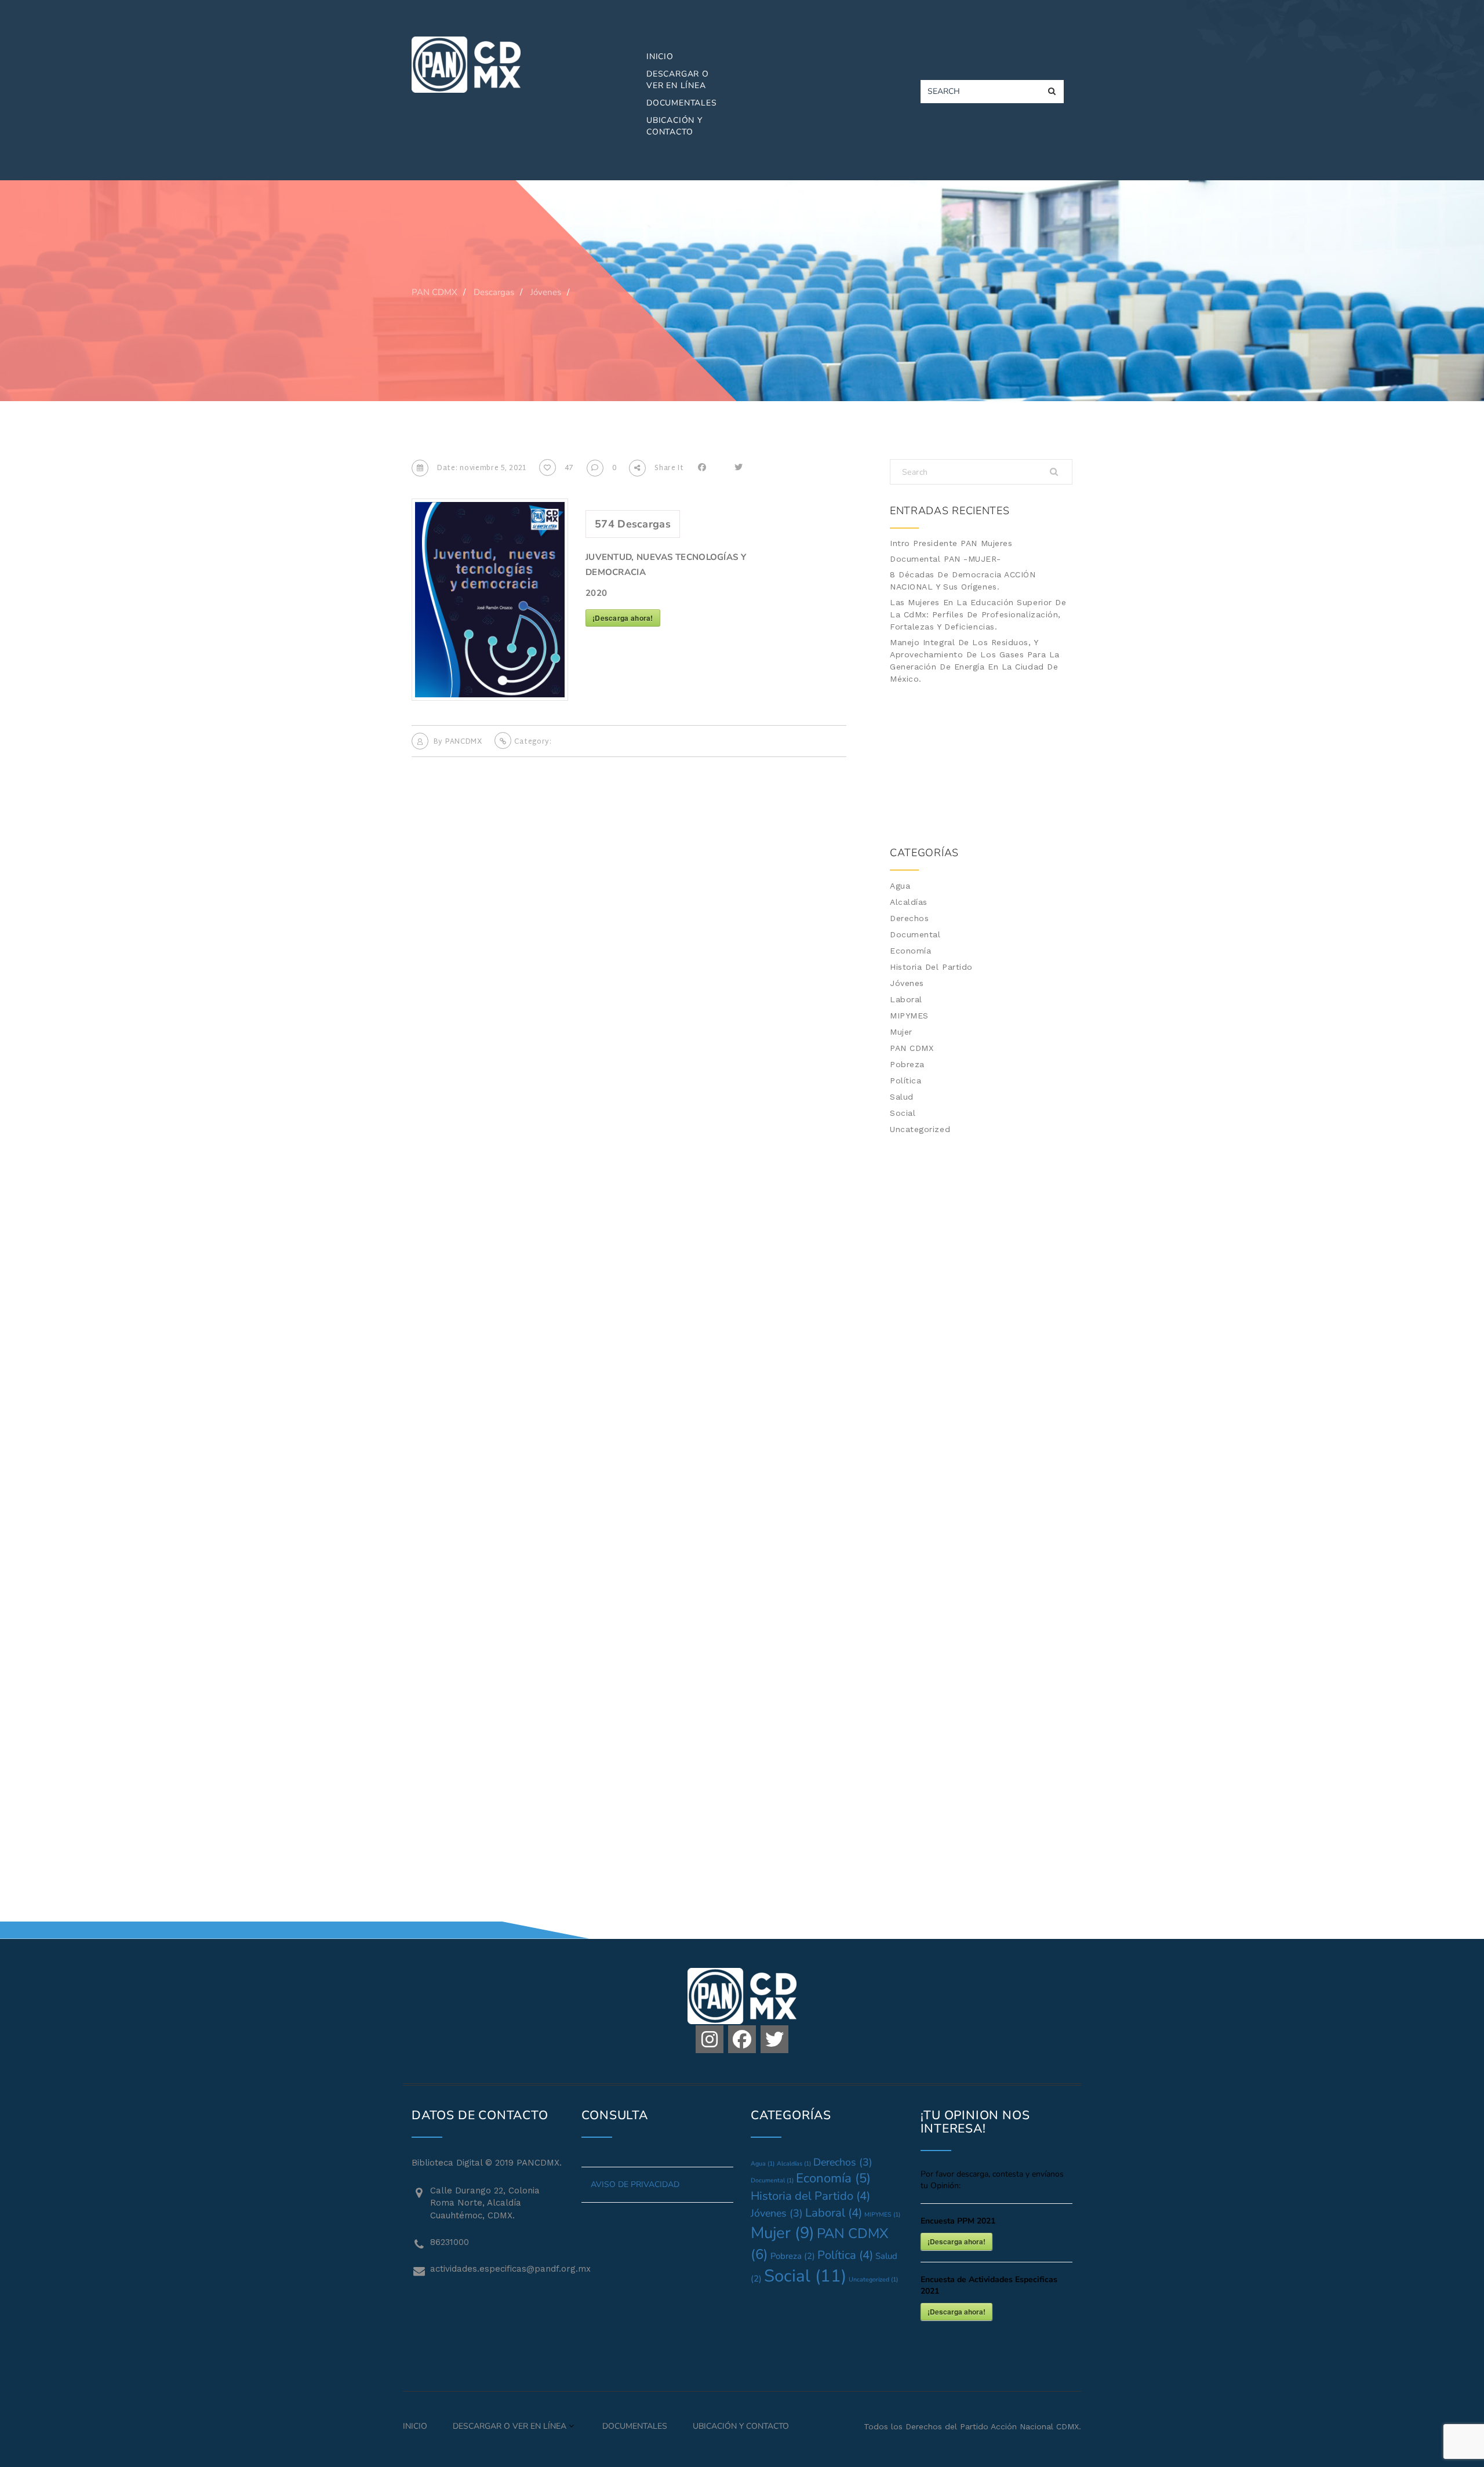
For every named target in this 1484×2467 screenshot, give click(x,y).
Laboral (906, 999)
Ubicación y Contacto (674, 126)
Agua (900, 886)
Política (905, 1080)
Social (903, 1113)
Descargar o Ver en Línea (678, 80)
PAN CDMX (912, 1048)
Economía (910, 951)
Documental (915, 934)
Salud (902, 1097)
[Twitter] (774, 2039)
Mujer (901, 1032)
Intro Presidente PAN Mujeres (951, 543)
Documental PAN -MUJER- (945, 559)
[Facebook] (742, 2039)
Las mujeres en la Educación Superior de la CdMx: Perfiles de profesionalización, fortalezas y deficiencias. (978, 614)
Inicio (660, 57)
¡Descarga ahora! (623, 618)
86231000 (450, 2242)
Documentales (682, 103)
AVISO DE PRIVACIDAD (635, 2184)
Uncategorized (920, 1129)
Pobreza (907, 1064)
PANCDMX (464, 742)
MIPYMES (909, 1016)
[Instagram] (710, 2039)
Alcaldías (909, 902)
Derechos (909, 918)
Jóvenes (907, 983)
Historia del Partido (931, 967)
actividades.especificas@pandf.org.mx (497, 2269)
